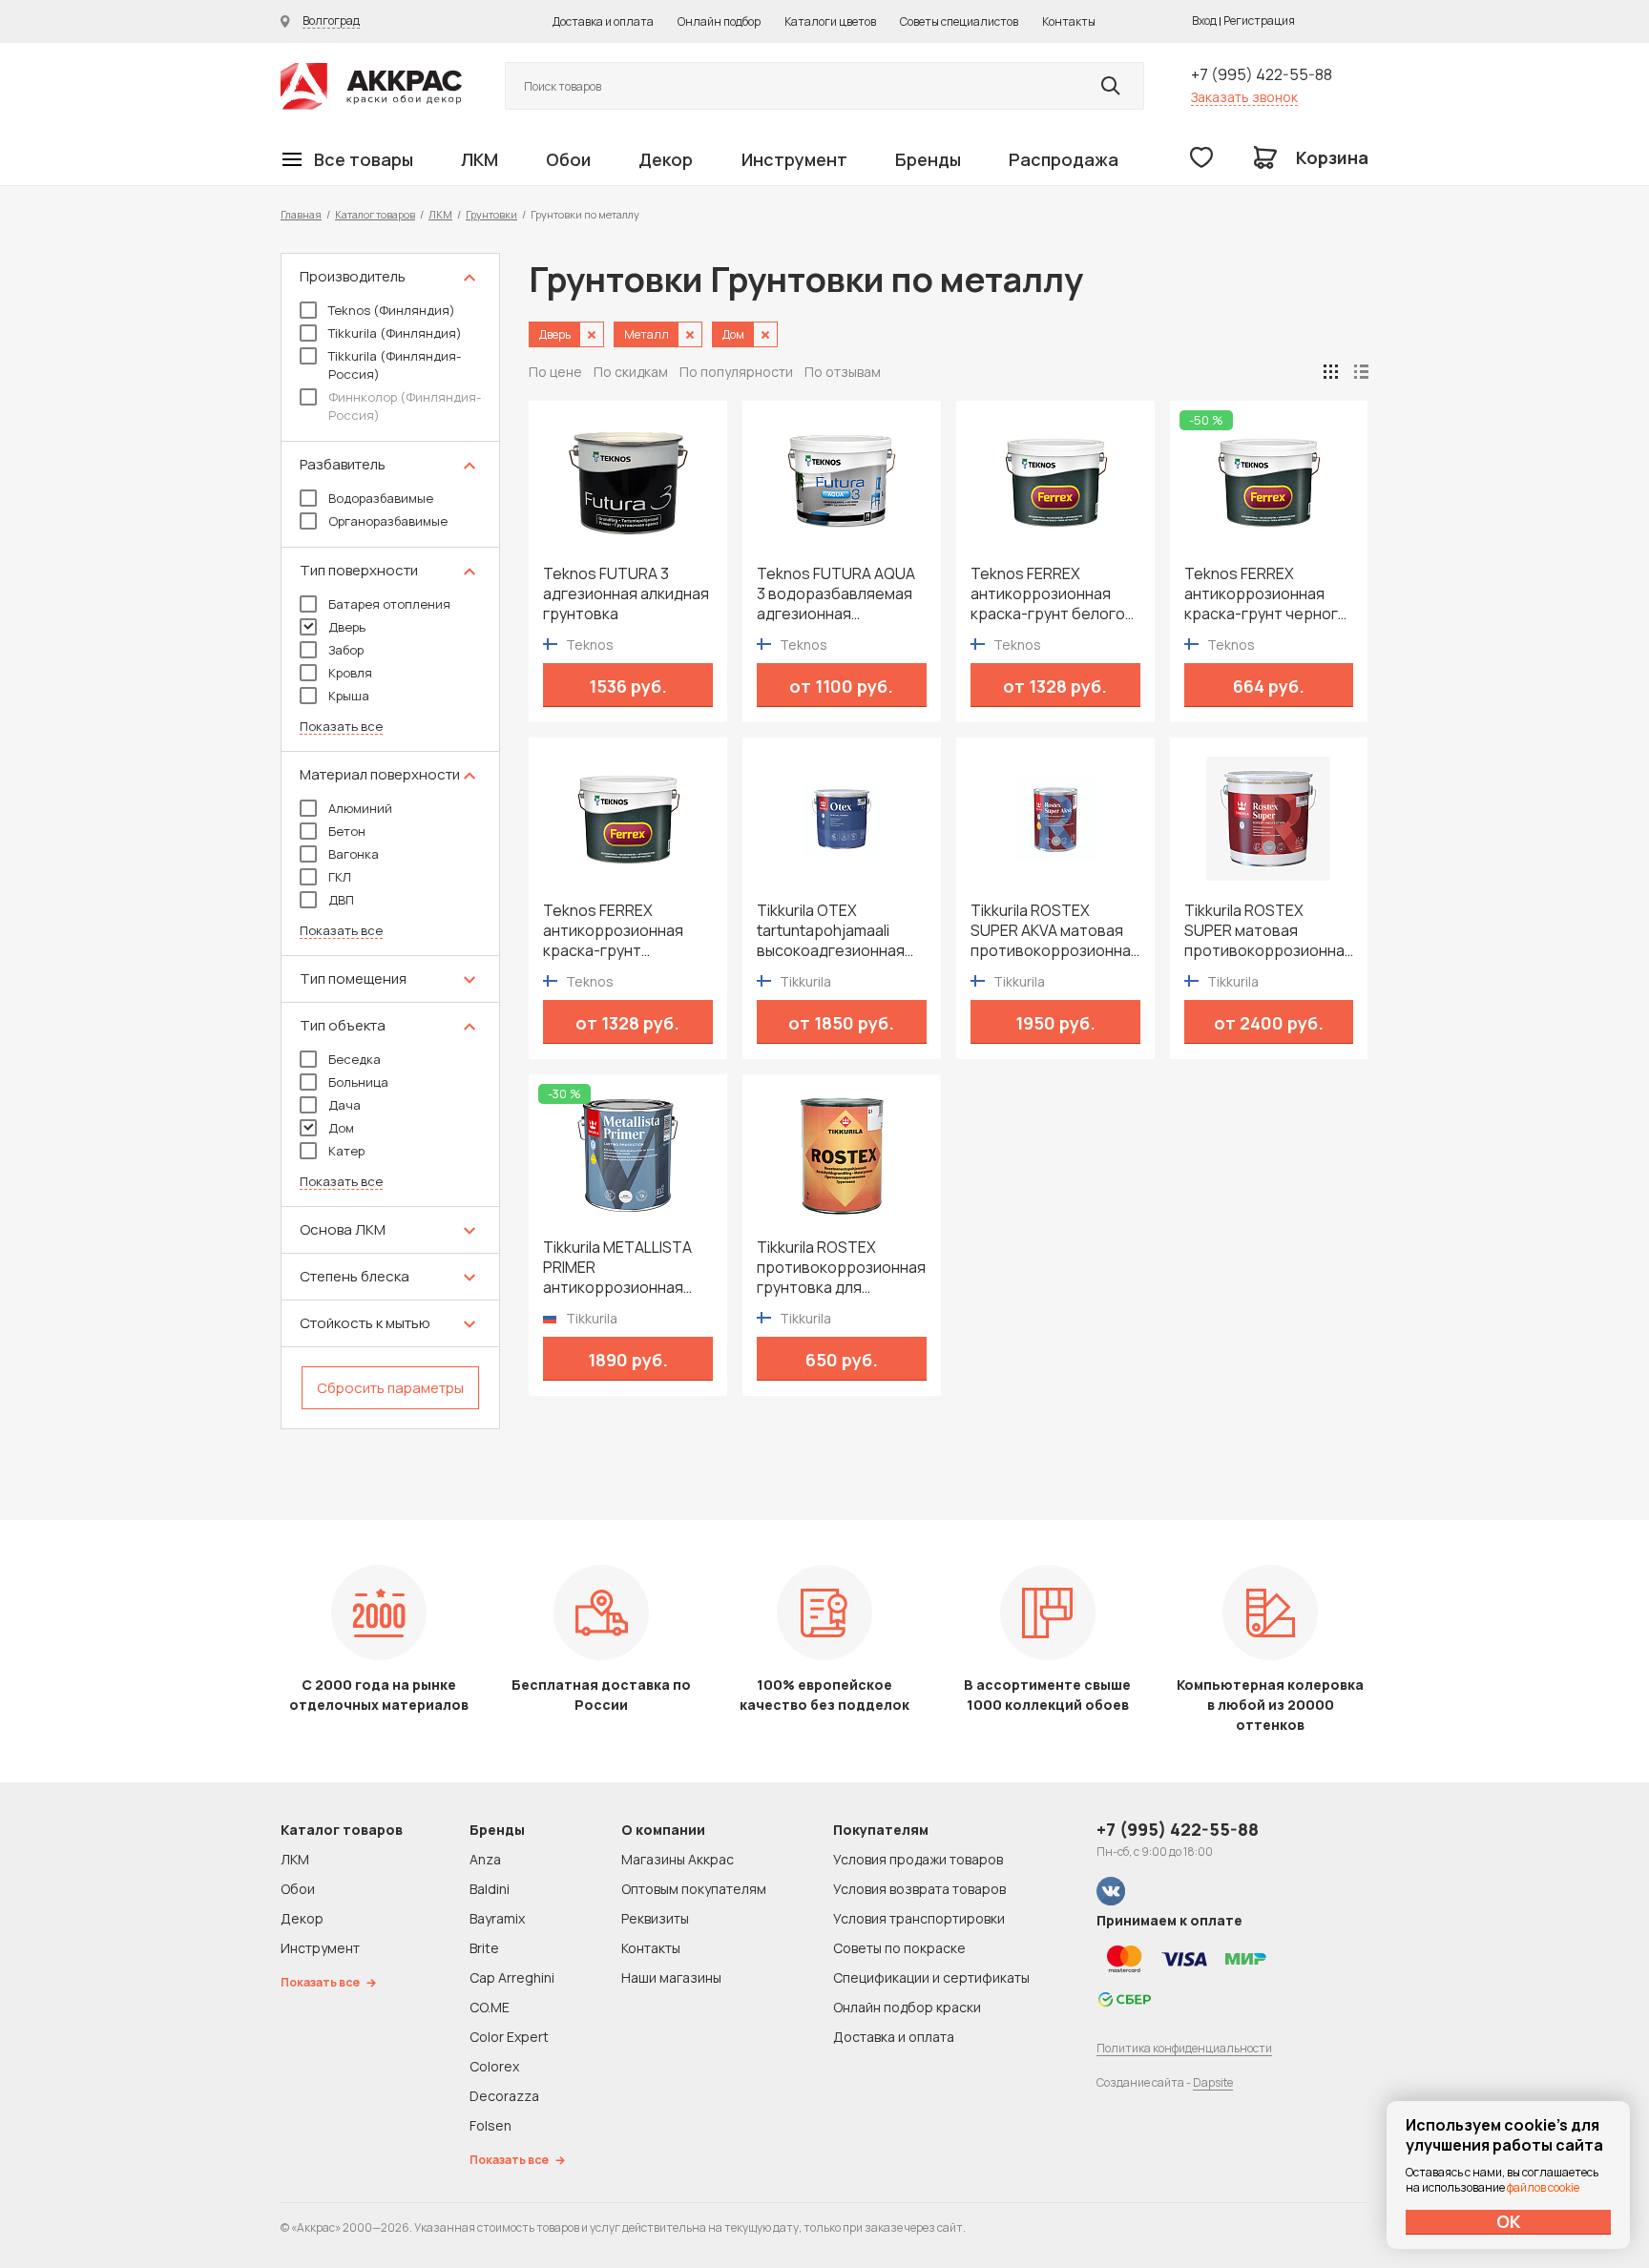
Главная (301, 214)
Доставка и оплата (603, 21)
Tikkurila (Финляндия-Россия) (395, 365)
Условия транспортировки (919, 1918)
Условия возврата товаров (919, 1889)
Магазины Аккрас (678, 1859)
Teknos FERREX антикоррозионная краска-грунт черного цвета (1266, 594)
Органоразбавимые (388, 521)
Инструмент (794, 159)
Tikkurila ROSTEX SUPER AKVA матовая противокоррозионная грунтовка (1055, 931)
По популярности (736, 372)
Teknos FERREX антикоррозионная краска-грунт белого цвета (1048, 594)
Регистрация (1259, 21)
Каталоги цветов (830, 21)
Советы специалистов (959, 21)
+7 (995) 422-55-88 (1262, 74)
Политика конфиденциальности (1184, 2048)
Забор (346, 650)
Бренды (928, 159)
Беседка (355, 1059)
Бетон (347, 831)
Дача (344, 1105)
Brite (484, 1948)
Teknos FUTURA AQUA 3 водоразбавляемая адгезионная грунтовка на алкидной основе (841, 594)
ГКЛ (340, 877)
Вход (1204, 21)
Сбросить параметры (390, 1388)
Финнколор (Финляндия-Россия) (405, 406)
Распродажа (1064, 159)
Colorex (494, 2066)
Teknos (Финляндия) (392, 310)
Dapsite (1213, 2082)
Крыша (349, 696)
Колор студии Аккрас (371, 86)
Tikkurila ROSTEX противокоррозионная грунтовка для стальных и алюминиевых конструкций (841, 1268)
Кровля (350, 673)
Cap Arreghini (512, 1977)
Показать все (341, 727)
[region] (390, 841)
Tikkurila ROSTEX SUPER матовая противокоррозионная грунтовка (1269, 931)
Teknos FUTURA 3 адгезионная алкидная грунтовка (626, 594)
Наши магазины (671, 1977)
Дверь (347, 627)
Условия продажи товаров (918, 1859)
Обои (568, 159)
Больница (358, 1082)
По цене (555, 372)
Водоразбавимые (381, 498)
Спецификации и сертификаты (931, 1977)
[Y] (1111, 86)
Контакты (1069, 21)
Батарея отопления (389, 604)
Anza (485, 1859)
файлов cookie (1543, 2187)
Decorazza (504, 2096)
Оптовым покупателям (694, 1889)
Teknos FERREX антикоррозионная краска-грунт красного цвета (613, 931)
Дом (341, 1128)
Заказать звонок (1244, 97)
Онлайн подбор (719, 21)
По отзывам (843, 372)
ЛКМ (480, 159)
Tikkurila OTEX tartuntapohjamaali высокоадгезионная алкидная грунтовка (831, 931)
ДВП (341, 900)
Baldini (490, 1889)
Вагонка (354, 854)
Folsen (491, 2125)
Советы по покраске (899, 1948)
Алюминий (360, 808)
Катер (346, 1151)
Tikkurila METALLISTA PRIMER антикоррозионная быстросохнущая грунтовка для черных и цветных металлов (624, 1268)
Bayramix (497, 1918)
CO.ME (490, 2007)
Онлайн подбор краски (907, 2007)
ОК (1509, 2221)
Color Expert (509, 2037)
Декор (666, 159)
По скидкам (631, 372)
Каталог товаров (375, 214)
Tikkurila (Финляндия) (395, 333)
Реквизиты (655, 1918)
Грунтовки (491, 214)
